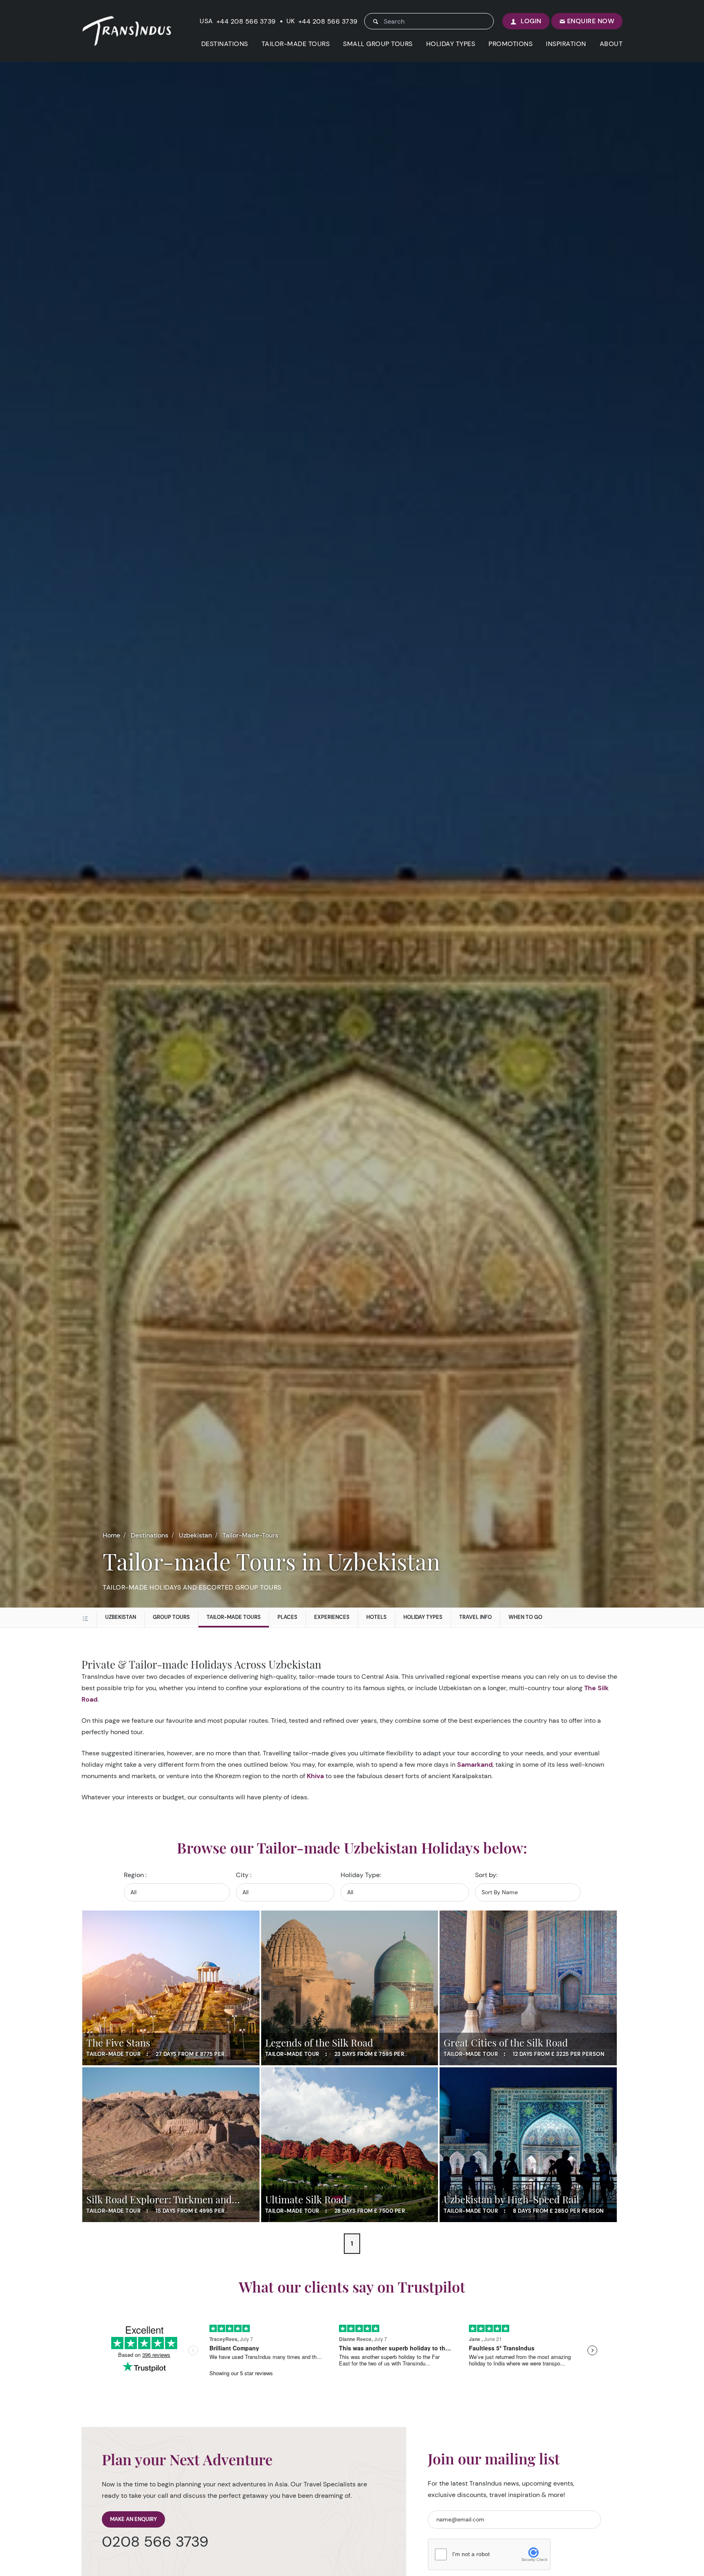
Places (287, 1617)
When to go (525, 1617)
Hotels (376, 1617)
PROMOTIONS (510, 44)
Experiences (332, 1617)
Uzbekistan (195, 1535)
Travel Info (475, 1617)
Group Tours (171, 1617)
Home (111, 1535)
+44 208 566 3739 (246, 22)
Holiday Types (423, 1617)
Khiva (315, 1776)
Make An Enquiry (133, 2519)
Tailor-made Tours (234, 1617)
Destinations (150, 1535)
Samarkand (475, 1765)
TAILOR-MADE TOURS (296, 44)
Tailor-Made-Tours (250, 1535)
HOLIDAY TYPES (451, 44)
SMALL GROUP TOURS (378, 44)
